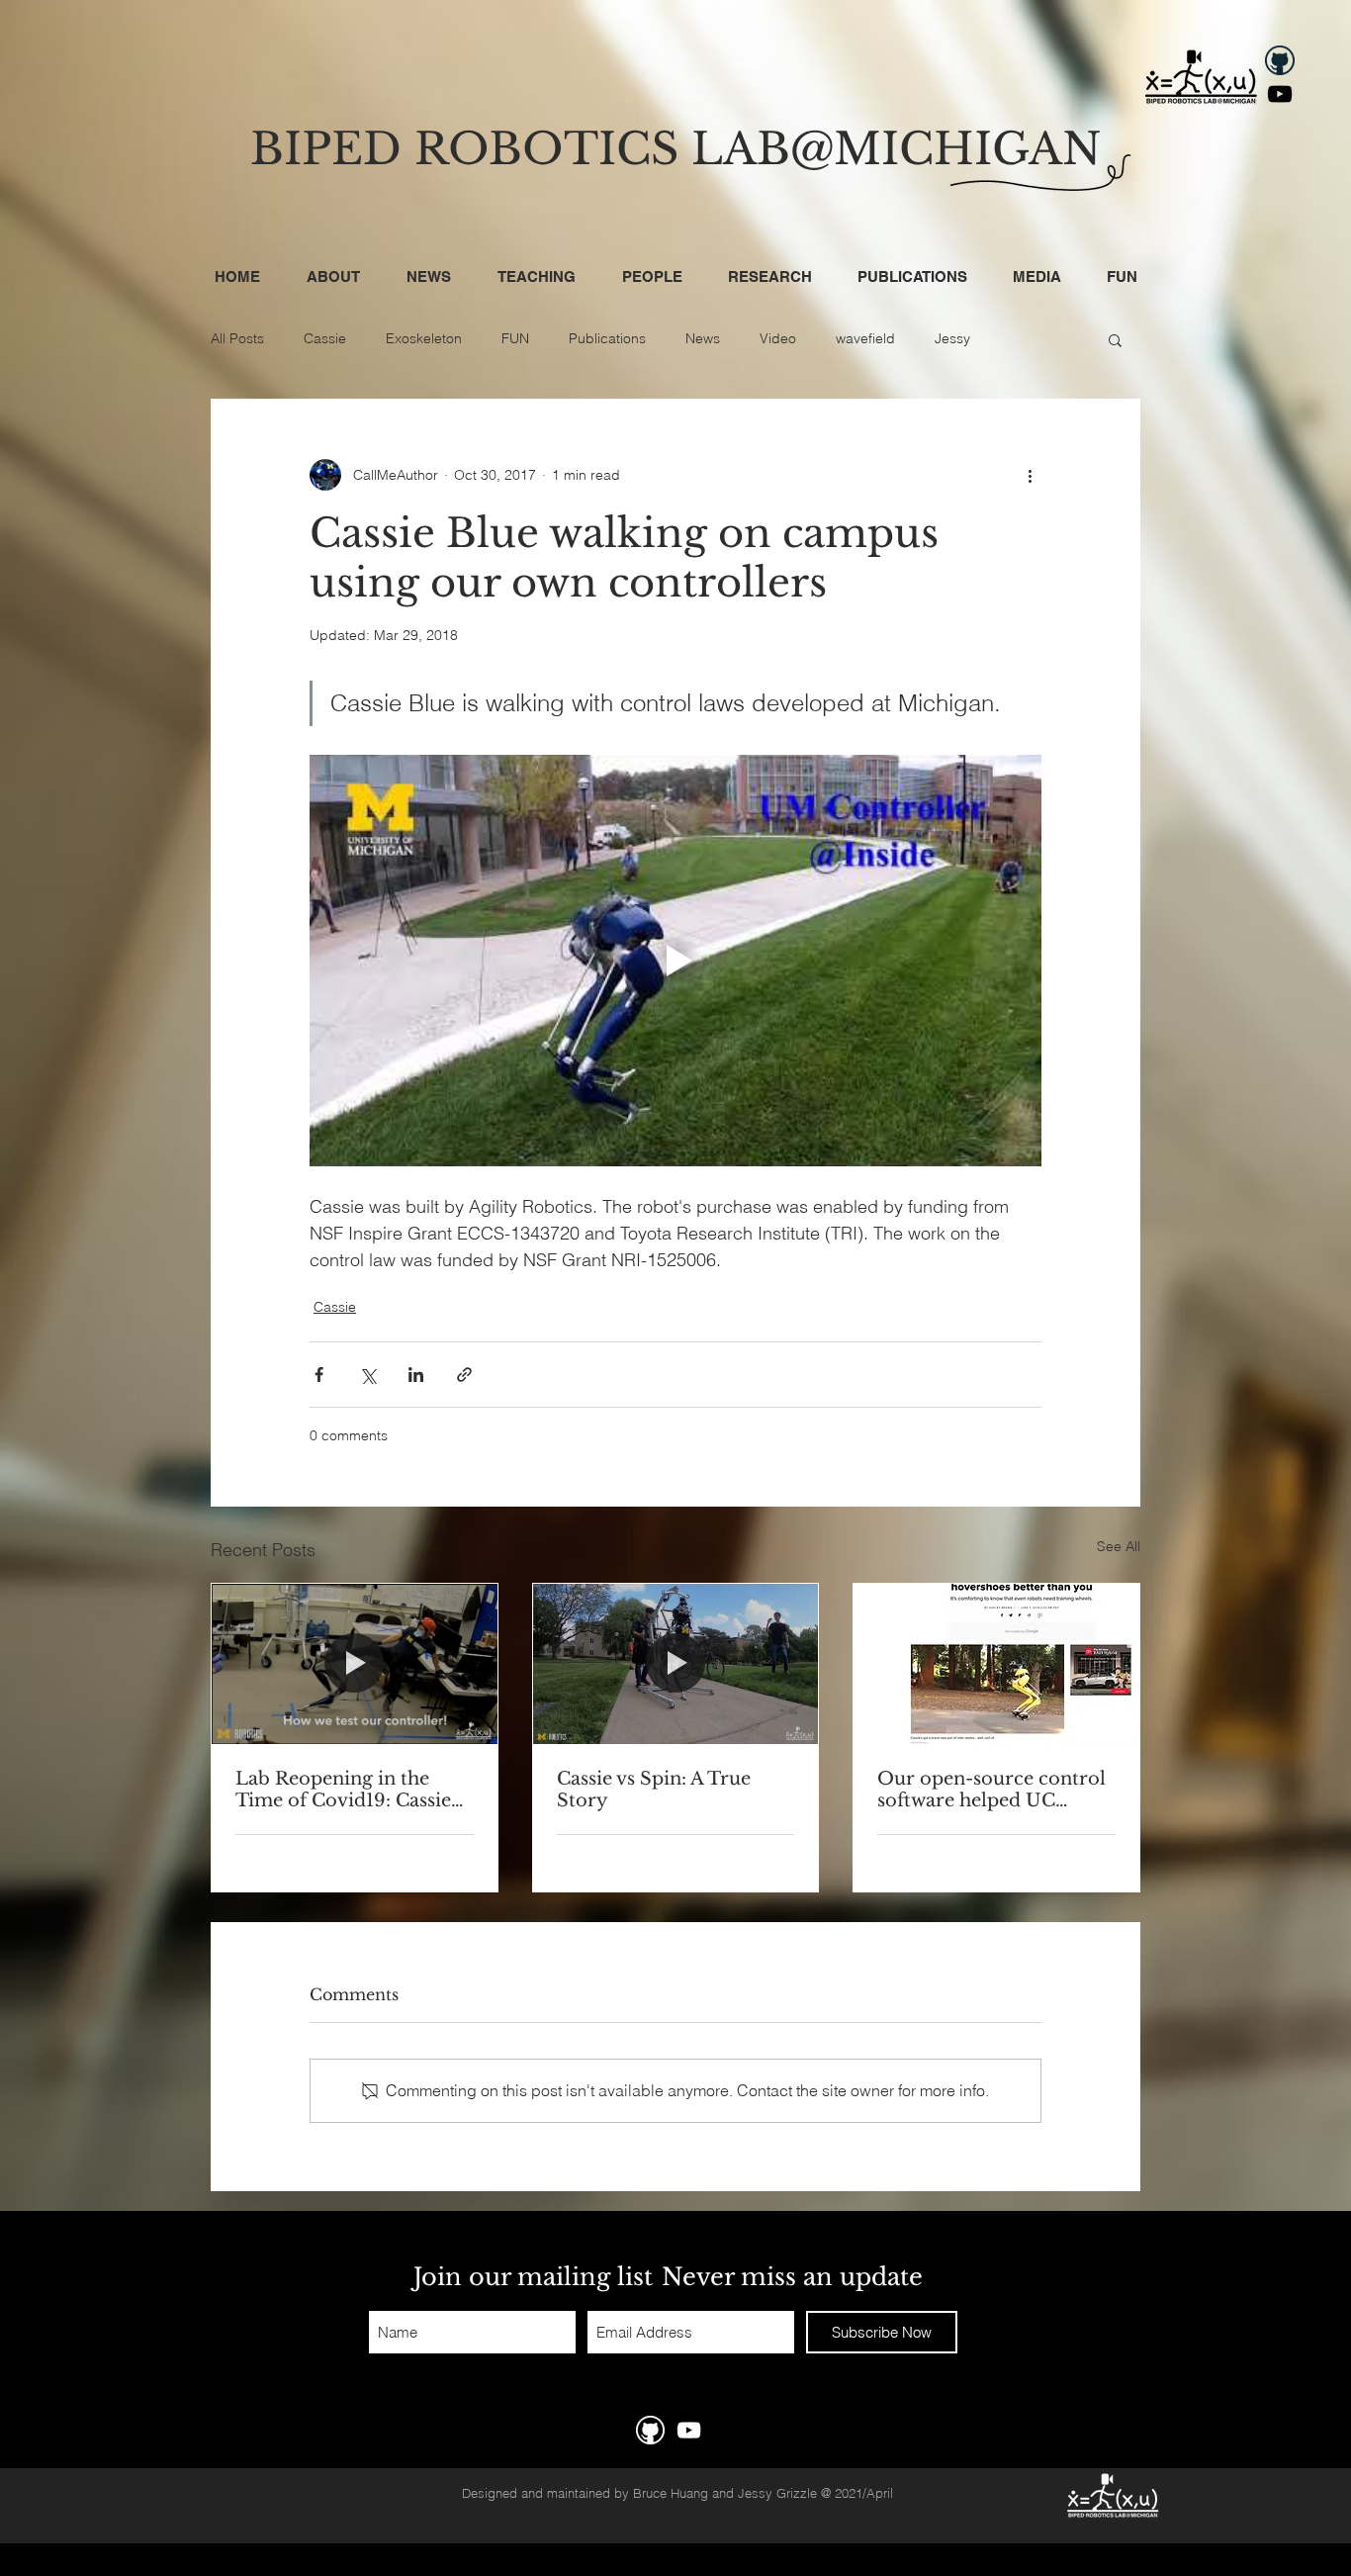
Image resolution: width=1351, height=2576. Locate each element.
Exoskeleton (424, 338)
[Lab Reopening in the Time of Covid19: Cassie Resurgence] (355, 1664)
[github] (1280, 60)
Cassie (325, 338)
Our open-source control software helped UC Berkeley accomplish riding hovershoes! (991, 1790)
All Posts (237, 338)
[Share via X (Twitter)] (367, 1375)
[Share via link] (464, 1375)
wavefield (865, 338)
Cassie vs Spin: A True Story (654, 1790)
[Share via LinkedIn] (416, 1375)
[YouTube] (689, 2430)
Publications (607, 338)
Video (778, 338)
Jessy (952, 338)
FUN (515, 338)
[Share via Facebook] (319, 1375)
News (703, 338)
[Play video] (675, 961)
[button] (1115, 339)
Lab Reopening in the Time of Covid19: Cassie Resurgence (343, 1790)
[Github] (650, 2430)
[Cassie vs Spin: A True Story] (676, 1664)
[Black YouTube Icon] (1280, 94)
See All (1119, 1546)
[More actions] (1030, 475)
